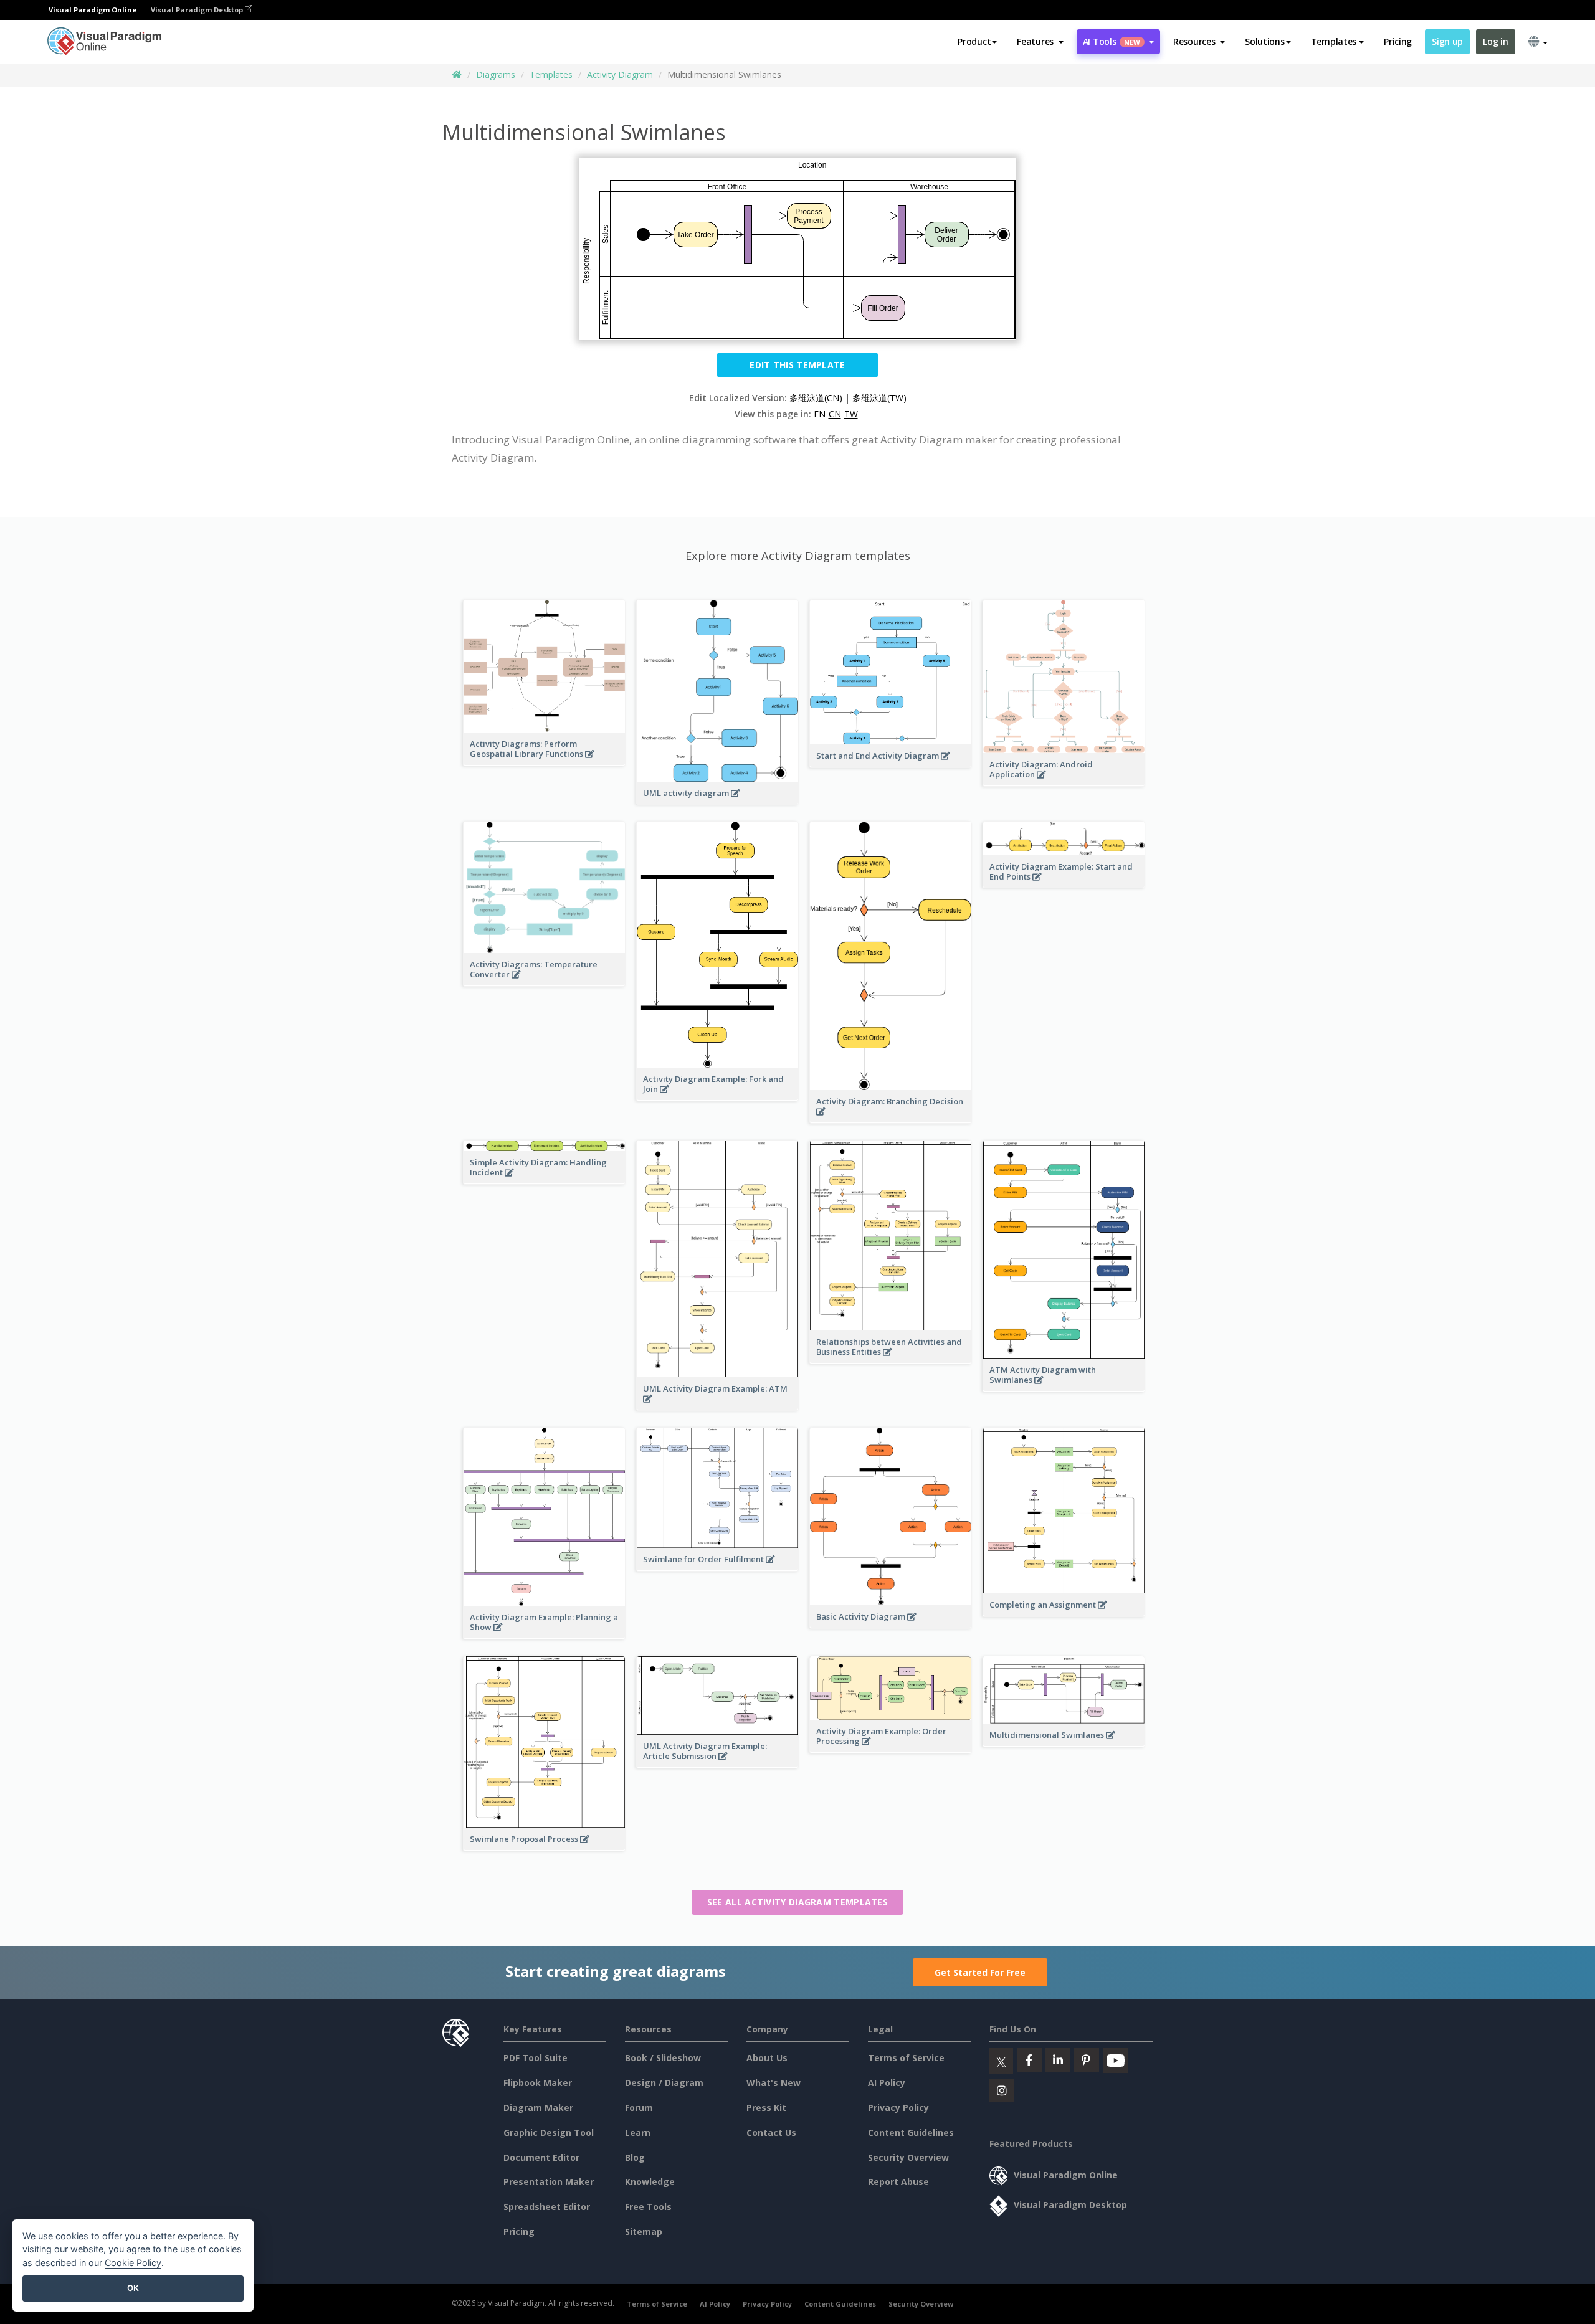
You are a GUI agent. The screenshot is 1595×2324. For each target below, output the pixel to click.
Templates (551, 74)
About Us (767, 2058)
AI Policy (887, 2083)
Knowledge (650, 2182)
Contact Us (771, 2132)
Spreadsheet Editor (547, 2207)
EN (820, 414)
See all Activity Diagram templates (797, 1902)
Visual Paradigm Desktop (198, 10)
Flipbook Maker (538, 2083)
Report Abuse (898, 2182)
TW (851, 414)
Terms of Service (906, 2058)
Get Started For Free (980, 1972)
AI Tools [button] (1112, 41)
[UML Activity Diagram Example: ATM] (717, 1405)
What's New (774, 2083)
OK (133, 2288)
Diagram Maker (538, 2108)
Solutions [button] (1264, 41)
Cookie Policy (133, 2263)
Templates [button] (1334, 41)
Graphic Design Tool (549, 2132)
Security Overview (908, 2157)
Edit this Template (797, 365)
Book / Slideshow (663, 2058)
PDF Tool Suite (536, 2058)
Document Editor (541, 2157)
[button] (1040, 42)
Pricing (1398, 41)
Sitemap (644, 2232)
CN (835, 414)
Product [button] (974, 41)
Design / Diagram (664, 2083)
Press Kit (766, 2108)
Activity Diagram (620, 74)
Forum (639, 2108)
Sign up (1447, 41)
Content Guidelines (911, 2132)
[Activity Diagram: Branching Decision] (891, 1118)
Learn (638, 2132)
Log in (1495, 41)
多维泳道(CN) (816, 398)
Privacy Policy (898, 2108)
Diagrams (496, 74)
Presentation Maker (549, 2182)
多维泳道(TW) (879, 398)
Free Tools (648, 2207)
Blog (635, 2157)
